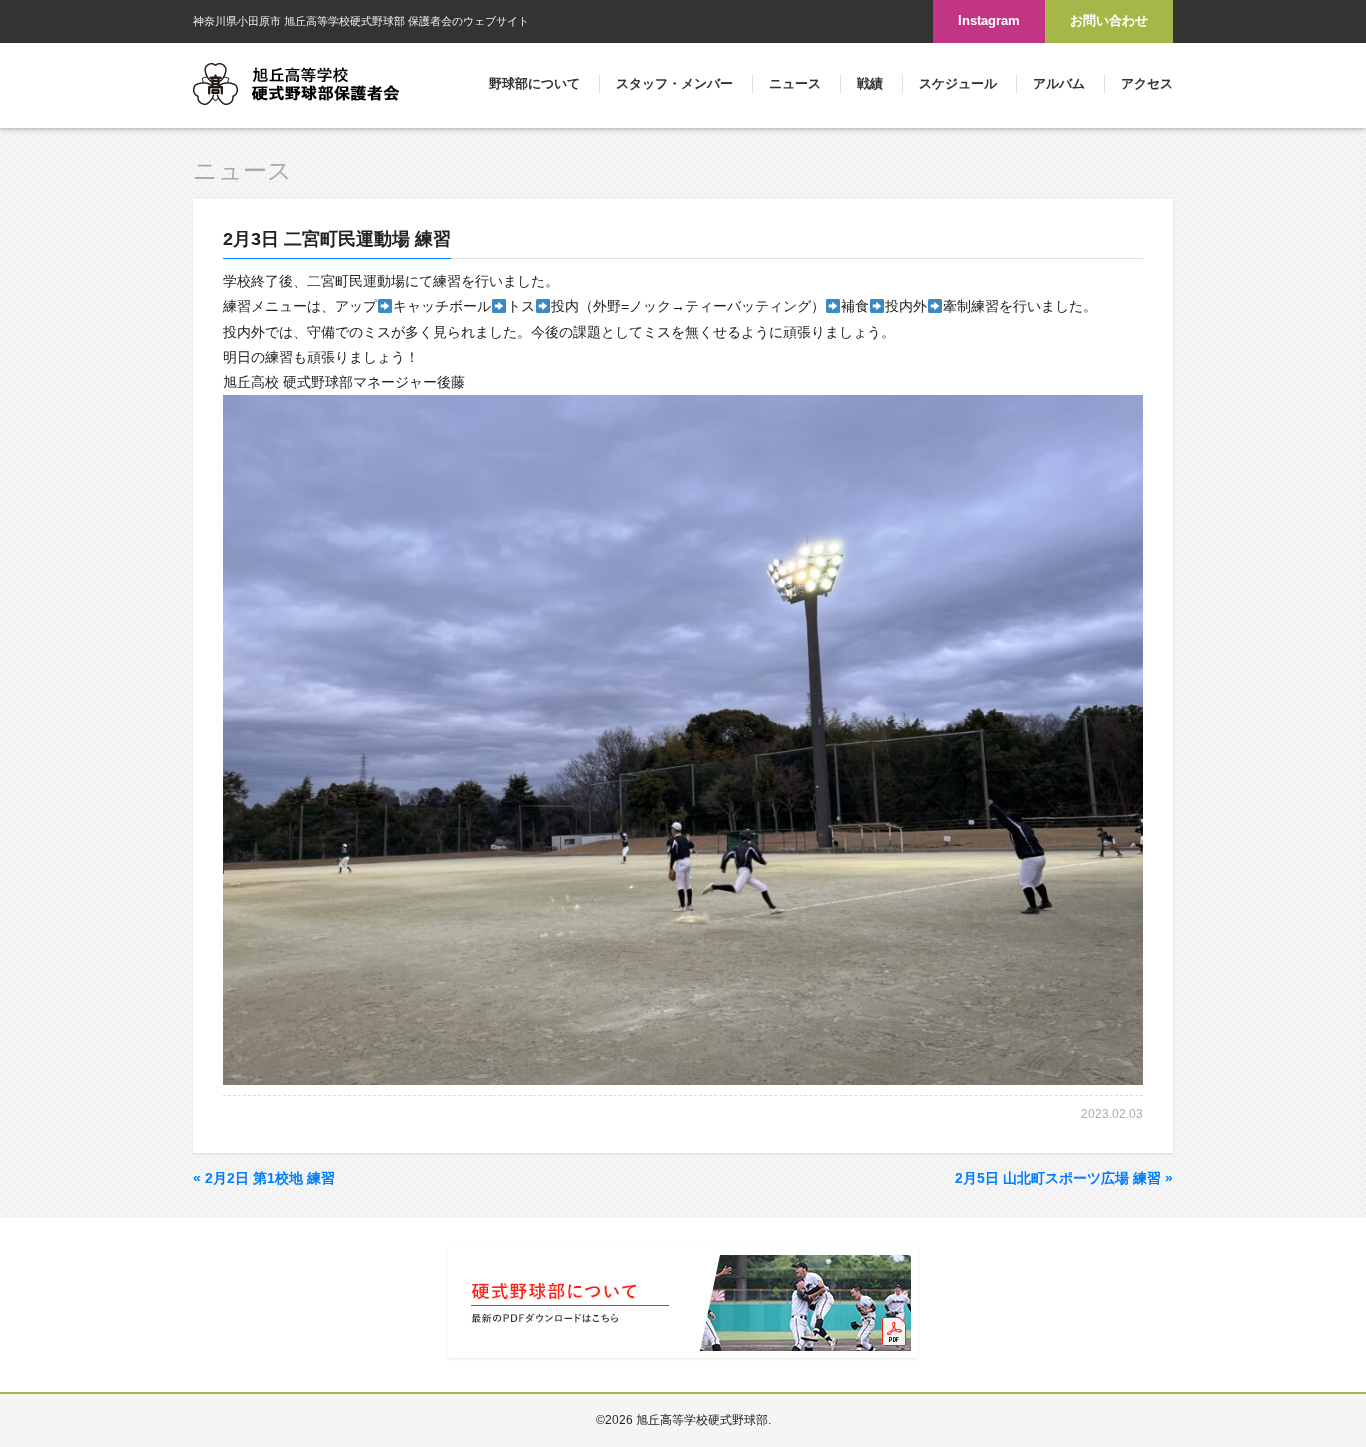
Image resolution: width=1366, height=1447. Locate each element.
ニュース (795, 83)
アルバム (1059, 83)
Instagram (989, 20)
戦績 (870, 83)
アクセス (1147, 83)
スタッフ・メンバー (674, 83)
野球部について (534, 83)
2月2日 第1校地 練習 (264, 1178)
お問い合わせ (1109, 20)
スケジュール (958, 83)
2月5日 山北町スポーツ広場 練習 (1064, 1178)
